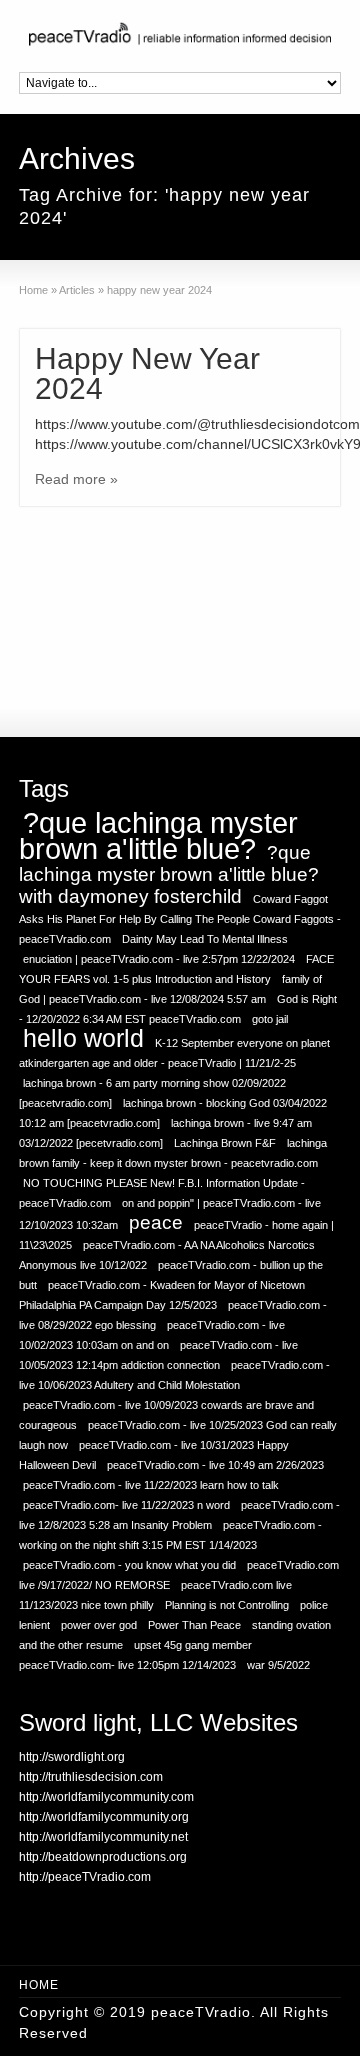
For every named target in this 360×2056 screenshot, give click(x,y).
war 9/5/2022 (278, 1665)
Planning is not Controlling (227, 1605)
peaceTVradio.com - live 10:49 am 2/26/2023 (215, 1465)
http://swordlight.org (72, 1757)
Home (39, 1985)
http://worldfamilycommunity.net (103, 1837)
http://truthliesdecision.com (91, 1777)
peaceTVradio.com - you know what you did (129, 1565)
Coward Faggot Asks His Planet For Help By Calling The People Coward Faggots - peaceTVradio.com (180, 919)
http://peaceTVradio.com (85, 1877)
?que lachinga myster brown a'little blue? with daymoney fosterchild (169, 874)
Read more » (76, 479)
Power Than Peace (194, 1625)
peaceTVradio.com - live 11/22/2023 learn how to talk (151, 1485)
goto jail (270, 1019)
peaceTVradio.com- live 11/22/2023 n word (126, 1505)
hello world (83, 1038)
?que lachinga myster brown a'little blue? (158, 835)
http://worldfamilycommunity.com (106, 1797)
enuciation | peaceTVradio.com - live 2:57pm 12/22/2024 (159, 959)
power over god (99, 1625)
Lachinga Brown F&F (225, 1143)
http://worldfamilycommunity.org (104, 1817)
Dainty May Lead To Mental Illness (205, 939)
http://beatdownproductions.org (103, 1857)
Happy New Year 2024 (147, 373)
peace (156, 1222)
